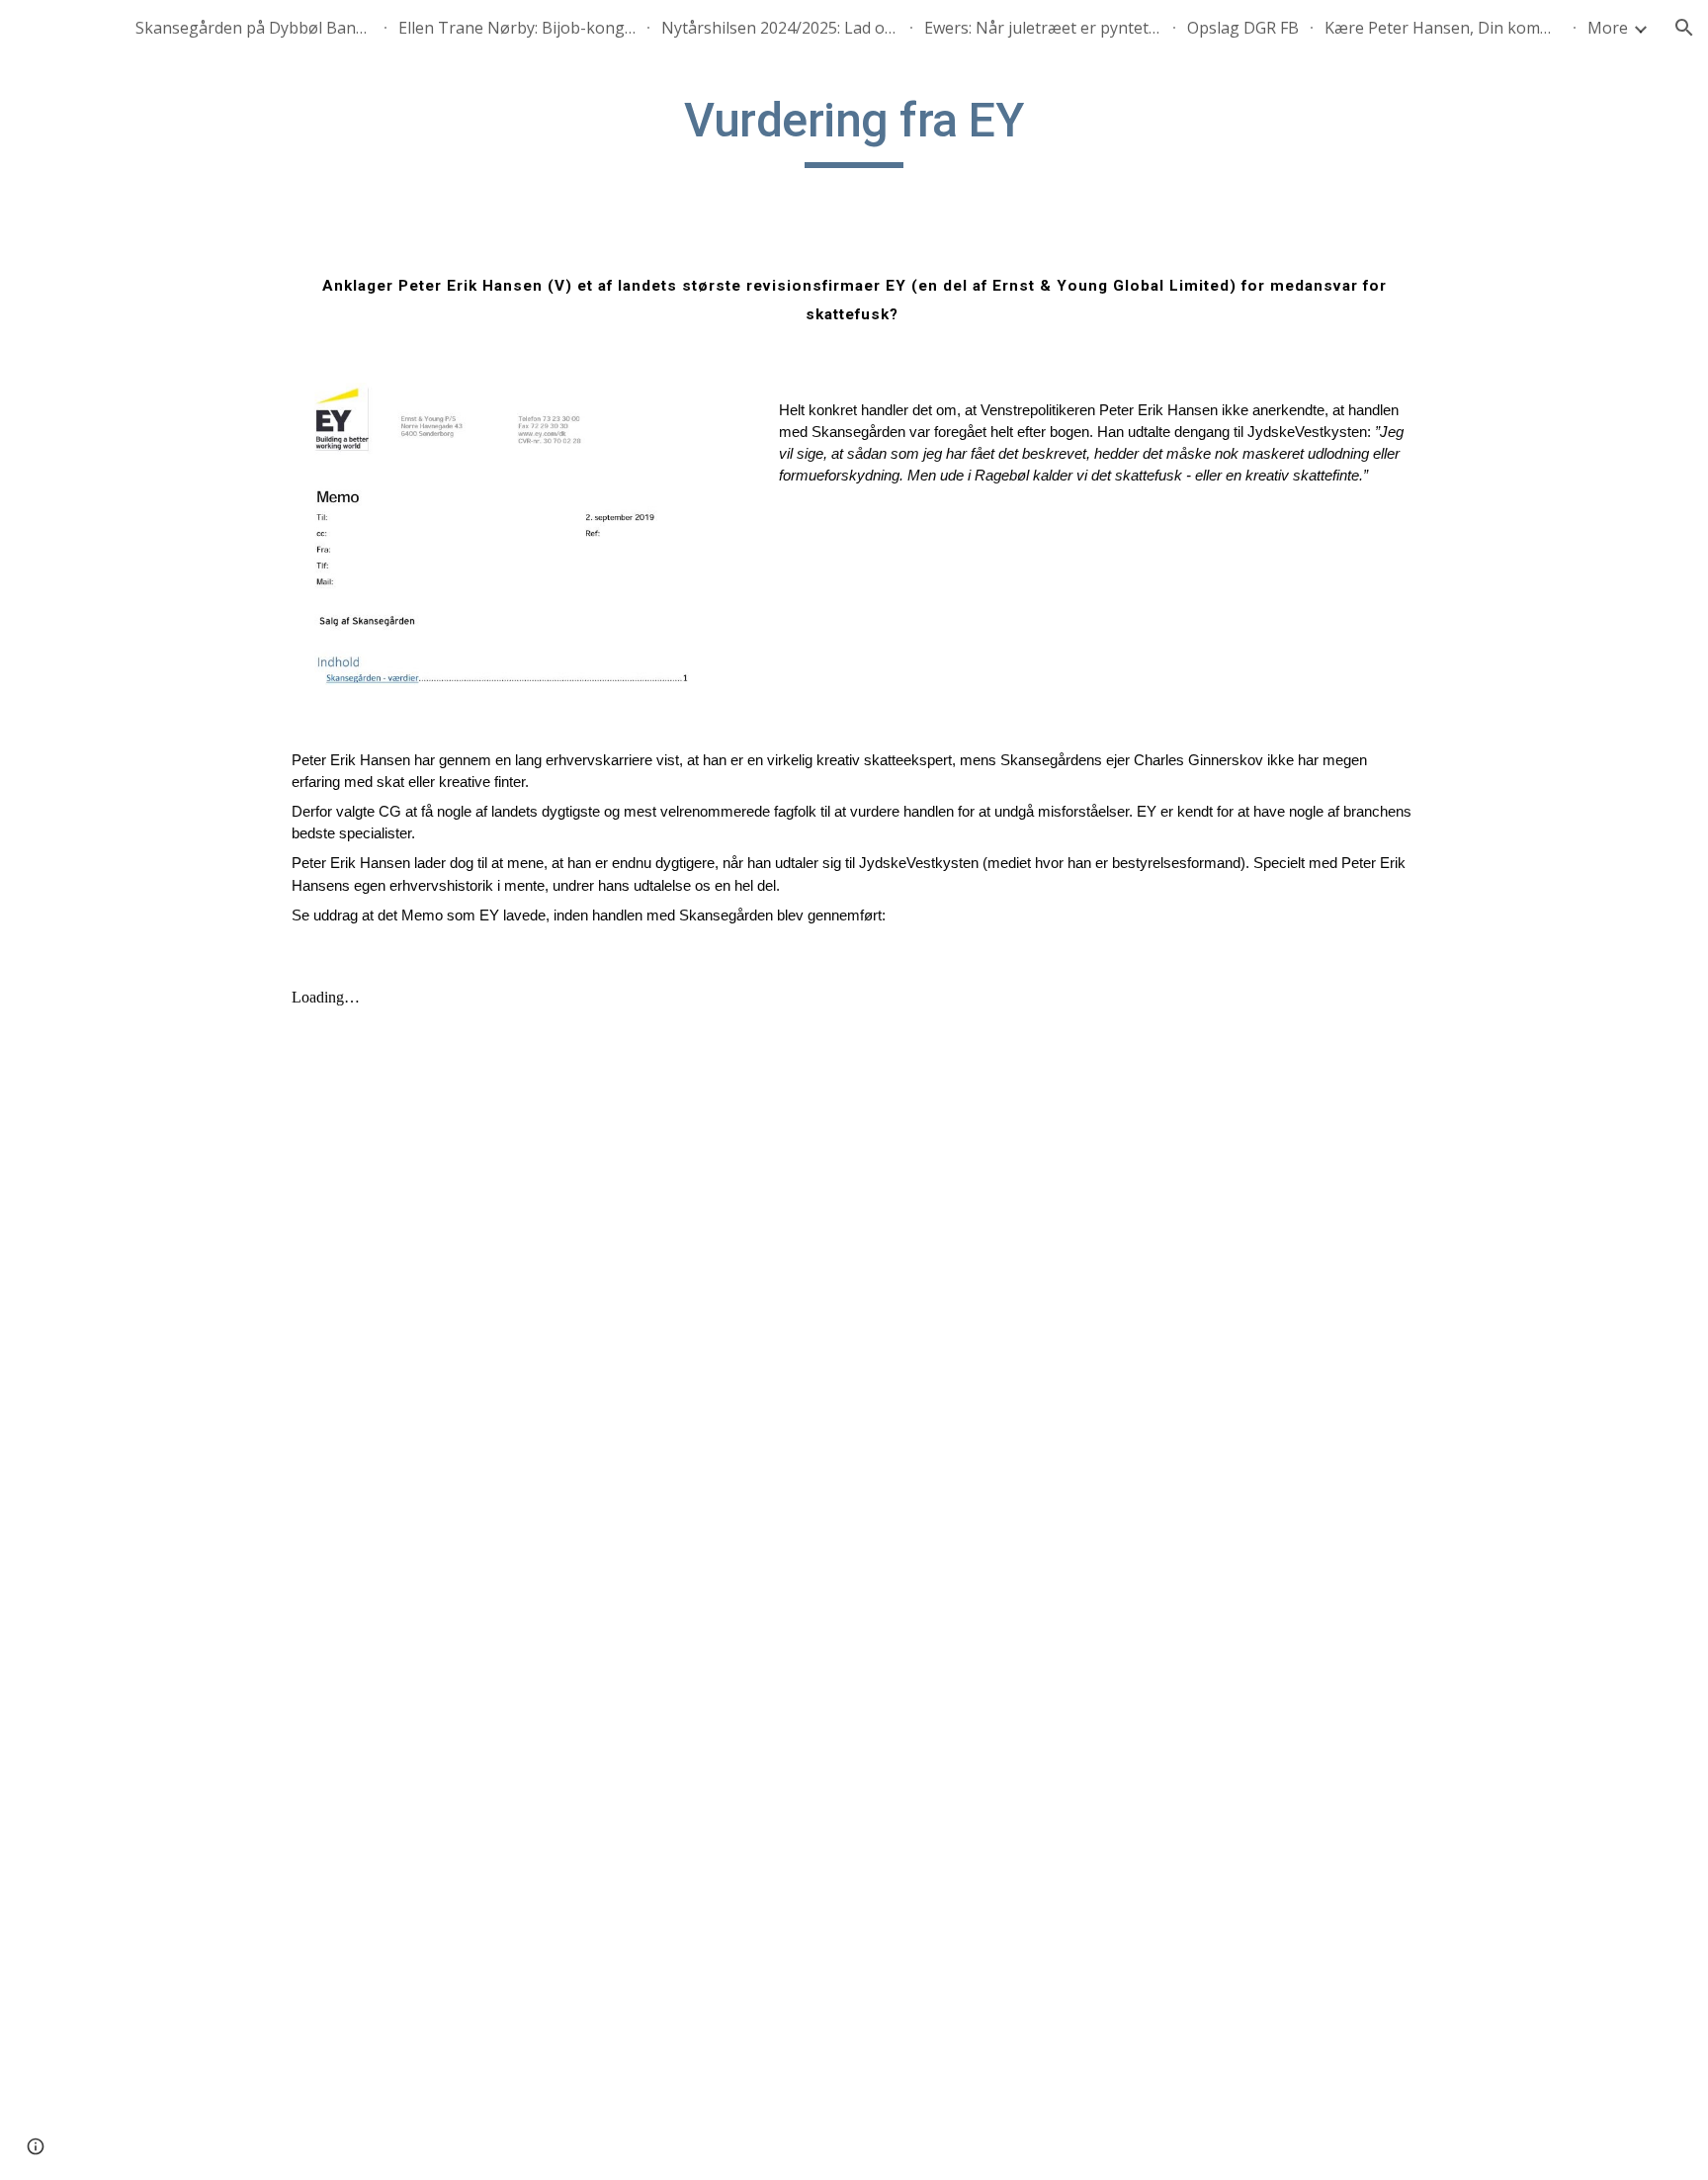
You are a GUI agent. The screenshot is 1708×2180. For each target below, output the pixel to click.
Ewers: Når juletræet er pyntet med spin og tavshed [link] (1043, 28)
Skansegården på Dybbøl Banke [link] (254, 28)
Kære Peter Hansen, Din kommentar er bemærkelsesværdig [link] (1443, 28)
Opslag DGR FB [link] (1243, 28)
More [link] (1608, 28)
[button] (1684, 28)
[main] (854, 130)
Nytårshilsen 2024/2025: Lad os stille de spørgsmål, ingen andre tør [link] (780, 28)
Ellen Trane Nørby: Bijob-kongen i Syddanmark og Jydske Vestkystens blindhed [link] (517, 28)
